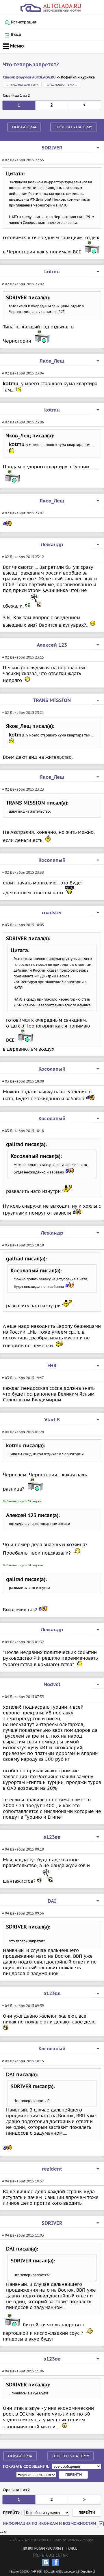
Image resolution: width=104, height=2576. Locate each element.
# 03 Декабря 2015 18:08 (23, 1081)
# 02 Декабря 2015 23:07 (23, 513)
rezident (52, 2169)
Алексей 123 (52, 645)
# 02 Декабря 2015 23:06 (23, 422)
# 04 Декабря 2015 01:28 (23, 1432)
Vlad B (52, 1420)
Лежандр (52, 545)
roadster (52, 913)
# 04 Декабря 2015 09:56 (23, 1913)
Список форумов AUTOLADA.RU (29, 77)
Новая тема (24, 127)
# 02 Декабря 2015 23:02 (23, 284)
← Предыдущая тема (22, 85)
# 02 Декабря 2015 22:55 (23, 160)
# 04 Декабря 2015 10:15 (23, 2061)
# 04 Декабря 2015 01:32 (23, 1642)
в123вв (52, 1837)
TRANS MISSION (52, 701)
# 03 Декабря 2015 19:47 (23, 1378)
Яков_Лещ (52, 361)
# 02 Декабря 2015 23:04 (23, 373)
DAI (52, 1901)
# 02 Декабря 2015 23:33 (23, 872)
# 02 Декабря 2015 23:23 (23, 789)
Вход (16, 35)
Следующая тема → (62, 85)
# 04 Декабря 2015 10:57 (23, 2181)
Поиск (72, 2549)
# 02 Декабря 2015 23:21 (23, 713)
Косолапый (52, 860)
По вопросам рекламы (42, 2549)
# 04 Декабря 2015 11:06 (23, 2371)
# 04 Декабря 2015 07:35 (23, 1697)
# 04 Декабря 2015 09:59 (23, 2006)
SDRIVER (52, 148)
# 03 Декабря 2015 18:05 (23, 925)
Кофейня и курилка (78, 77)
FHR (52, 1366)
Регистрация (24, 22)
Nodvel (52, 1685)
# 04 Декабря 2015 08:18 (23, 1849)
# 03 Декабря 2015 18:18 (23, 1131)
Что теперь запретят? (31, 65)
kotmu (52, 272)
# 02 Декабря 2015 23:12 (23, 557)
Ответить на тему (74, 127)
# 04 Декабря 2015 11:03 (23, 2235)
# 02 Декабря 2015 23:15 (23, 657)
